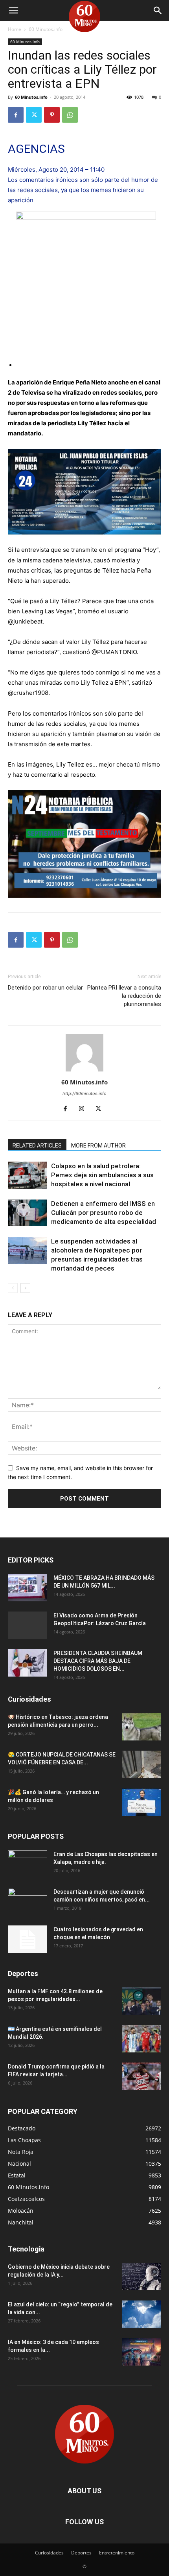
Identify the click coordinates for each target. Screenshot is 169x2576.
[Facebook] (16, 115)
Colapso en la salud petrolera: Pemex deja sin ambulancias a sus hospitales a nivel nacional (102, 1175)
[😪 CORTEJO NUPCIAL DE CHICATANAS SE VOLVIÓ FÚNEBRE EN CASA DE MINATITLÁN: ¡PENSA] (141, 1764)
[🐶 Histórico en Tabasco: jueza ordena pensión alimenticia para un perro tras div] (141, 1727)
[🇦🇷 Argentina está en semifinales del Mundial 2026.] (141, 2039)
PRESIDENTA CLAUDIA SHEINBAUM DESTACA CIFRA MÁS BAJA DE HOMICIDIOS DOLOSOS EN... (98, 1661)
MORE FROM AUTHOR (98, 1146)
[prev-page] (13, 1288)
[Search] (158, 11)
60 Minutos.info (46, 29)
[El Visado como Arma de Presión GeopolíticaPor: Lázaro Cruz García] (28, 1625)
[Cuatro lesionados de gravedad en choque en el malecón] (28, 1939)
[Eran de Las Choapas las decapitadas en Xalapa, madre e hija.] (28, 1864)
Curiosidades (49, 2553)
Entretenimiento (117, 2553)
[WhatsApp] (70, 115)
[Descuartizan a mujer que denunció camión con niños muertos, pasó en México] (28, 1902)
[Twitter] (34, 115)
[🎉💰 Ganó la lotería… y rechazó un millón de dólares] (141, 1802)
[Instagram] (85, 1109)
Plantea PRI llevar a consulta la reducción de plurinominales (124, 996)
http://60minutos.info (84, 1093)
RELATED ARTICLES (37, 1146)
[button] (13, 11)
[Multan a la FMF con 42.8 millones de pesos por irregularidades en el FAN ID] (141, 2001)
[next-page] (25, 1288)
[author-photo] (84, 1071)
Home (15, 29)
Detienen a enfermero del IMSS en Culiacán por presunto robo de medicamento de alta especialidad (104, 1213)
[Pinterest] (52, 115)
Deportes (81, 2553)
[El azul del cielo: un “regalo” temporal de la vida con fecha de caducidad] (141, 2314)
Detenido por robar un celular (45, 988)
